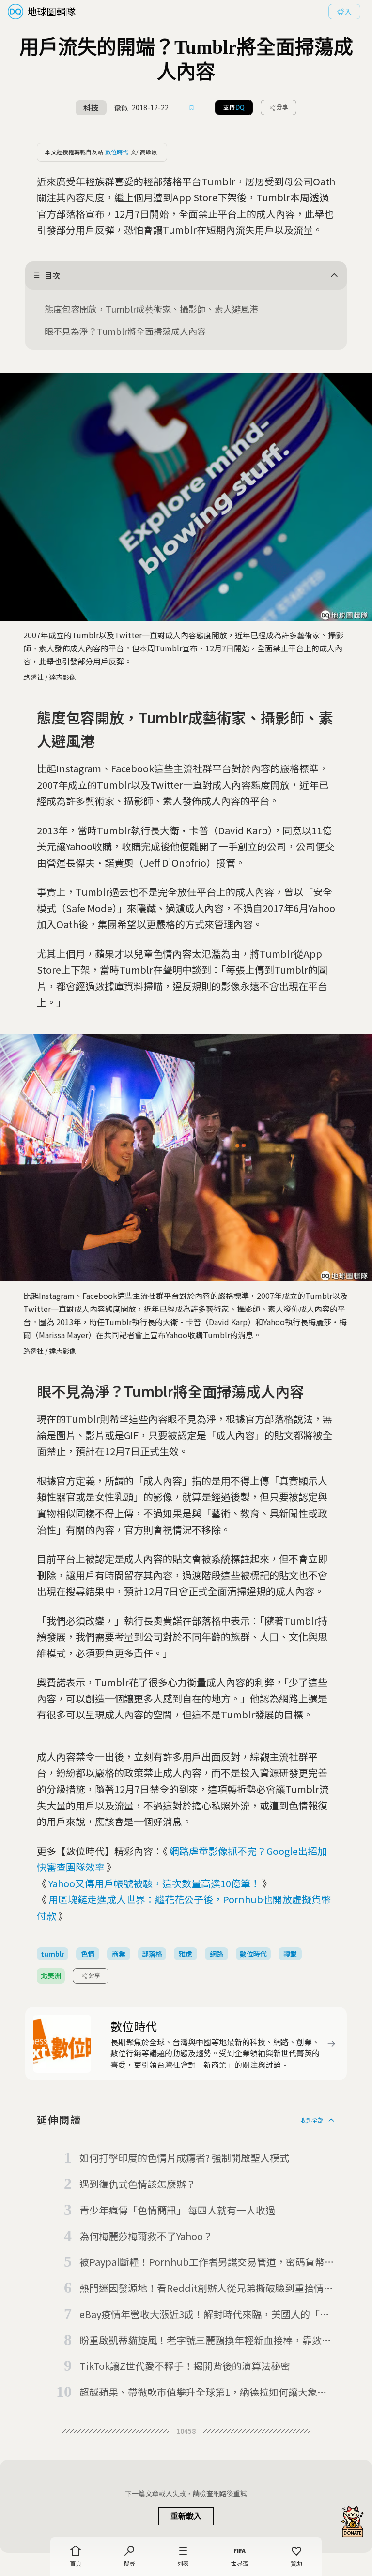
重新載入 (186, 2516)
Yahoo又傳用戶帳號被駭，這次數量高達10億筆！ (154, 1883)
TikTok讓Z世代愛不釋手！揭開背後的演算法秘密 (185, 2366)
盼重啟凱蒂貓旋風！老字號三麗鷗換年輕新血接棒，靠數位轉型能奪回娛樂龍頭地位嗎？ (205, 2341)
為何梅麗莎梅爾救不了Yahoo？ (146, 2236)
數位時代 (117, 152)
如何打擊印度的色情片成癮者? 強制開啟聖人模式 (184, 2158)
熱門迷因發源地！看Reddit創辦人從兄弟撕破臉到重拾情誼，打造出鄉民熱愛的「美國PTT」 (201, 2289)
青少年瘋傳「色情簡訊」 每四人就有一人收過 (177, 2210)
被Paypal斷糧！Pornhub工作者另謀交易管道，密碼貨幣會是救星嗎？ (207, 2262)
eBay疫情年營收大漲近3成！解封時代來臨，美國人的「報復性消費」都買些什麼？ (204, 2315)
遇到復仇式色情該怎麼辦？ (138, 2184)
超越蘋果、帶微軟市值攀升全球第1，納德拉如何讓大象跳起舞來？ (203, 2393)
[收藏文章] (192, 107)
